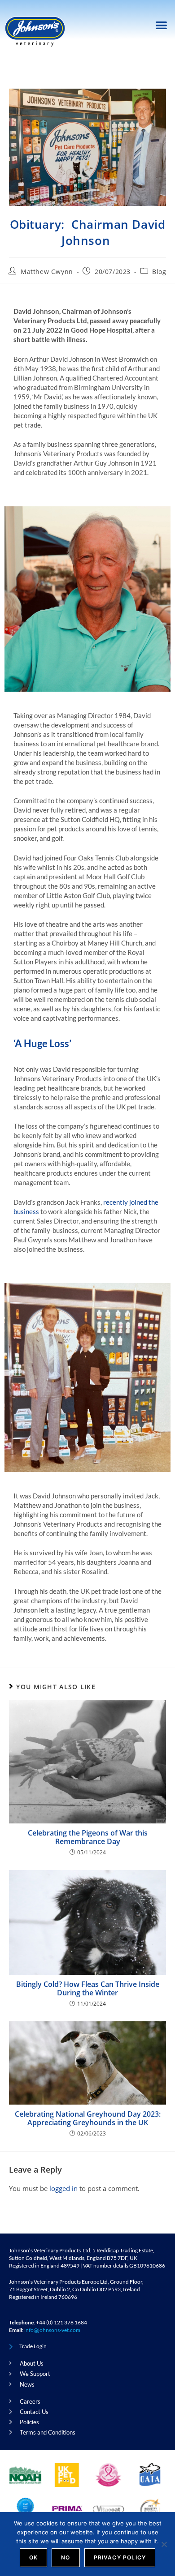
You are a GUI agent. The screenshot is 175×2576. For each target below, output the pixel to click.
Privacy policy (120, 2557)
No (66, 2557)
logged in (63, 2188)
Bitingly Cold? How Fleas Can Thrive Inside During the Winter (88, 1989)
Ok (33, 2557)
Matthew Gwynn (47, 272)
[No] (164, 2544)
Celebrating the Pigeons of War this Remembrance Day (88, 1837)
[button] (162, 25)
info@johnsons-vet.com (52, 2330)
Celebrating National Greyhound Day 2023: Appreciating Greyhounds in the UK (88, 2118)
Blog (159, 272)
